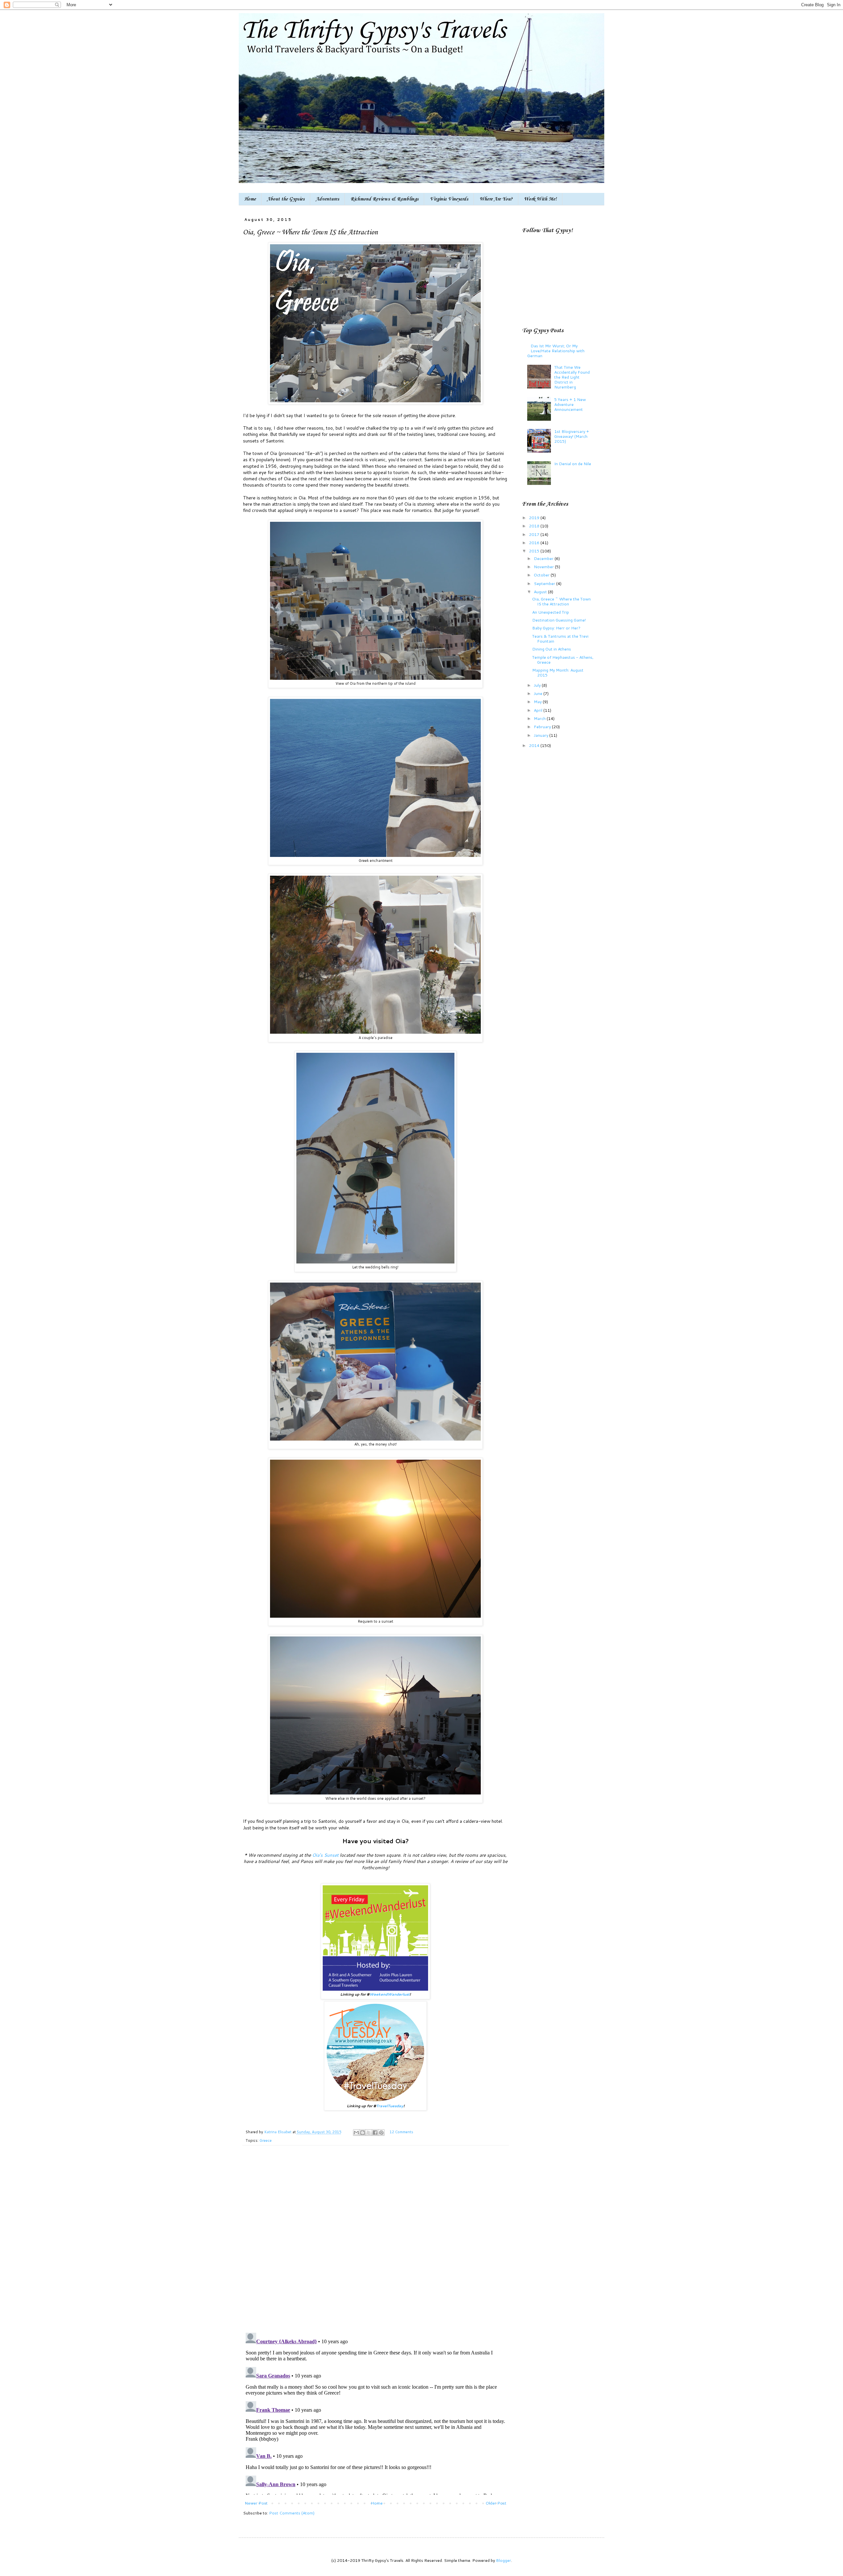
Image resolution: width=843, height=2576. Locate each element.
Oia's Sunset (325, 1855)
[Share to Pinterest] (381, 2133)
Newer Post (256, 2503)
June (539, 693)
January (542, 735)
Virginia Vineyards (449, 199)
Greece (266, 2140)
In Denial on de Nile (573, 464)
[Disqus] (376, 2243)
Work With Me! (540, 199)
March (540, 718)
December (544, 558)
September (545, 583)
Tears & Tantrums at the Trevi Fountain (560, 638)
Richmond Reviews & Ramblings (384, 199)
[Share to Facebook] (375, 2133)
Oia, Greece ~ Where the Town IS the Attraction (561, 601)
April (539, 710)
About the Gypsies (286, 199)
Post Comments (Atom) (292, 2513)
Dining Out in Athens (552, 649)
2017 (535, 534)
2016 (535, 543)
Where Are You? (496, 199)
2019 (535, 518)
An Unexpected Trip (551, 612)
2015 (535, 551)
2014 (535, 745)
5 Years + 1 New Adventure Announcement (570, 404)
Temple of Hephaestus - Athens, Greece (563, 660)
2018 (535, 526)
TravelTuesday (390, 2106)
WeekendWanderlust (390, 1994)
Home (250, 199)
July (538, 685)
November (544, 567)
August (541, 592)
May (538, 702)
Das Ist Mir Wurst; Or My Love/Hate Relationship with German (556, 351)
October (542, 575)
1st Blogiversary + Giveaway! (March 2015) (572, 436)
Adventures (327, 199)
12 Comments (401, 2132)
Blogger (503, 2560)
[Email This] (356, 2133)
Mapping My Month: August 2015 (558, 672)
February (543, 727)
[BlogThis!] (363, 2133)
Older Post (496, 2503)
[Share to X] (369, 2133)
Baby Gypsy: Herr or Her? (556, 628)
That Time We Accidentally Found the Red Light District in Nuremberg (572, 377)
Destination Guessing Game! (559, 620)
